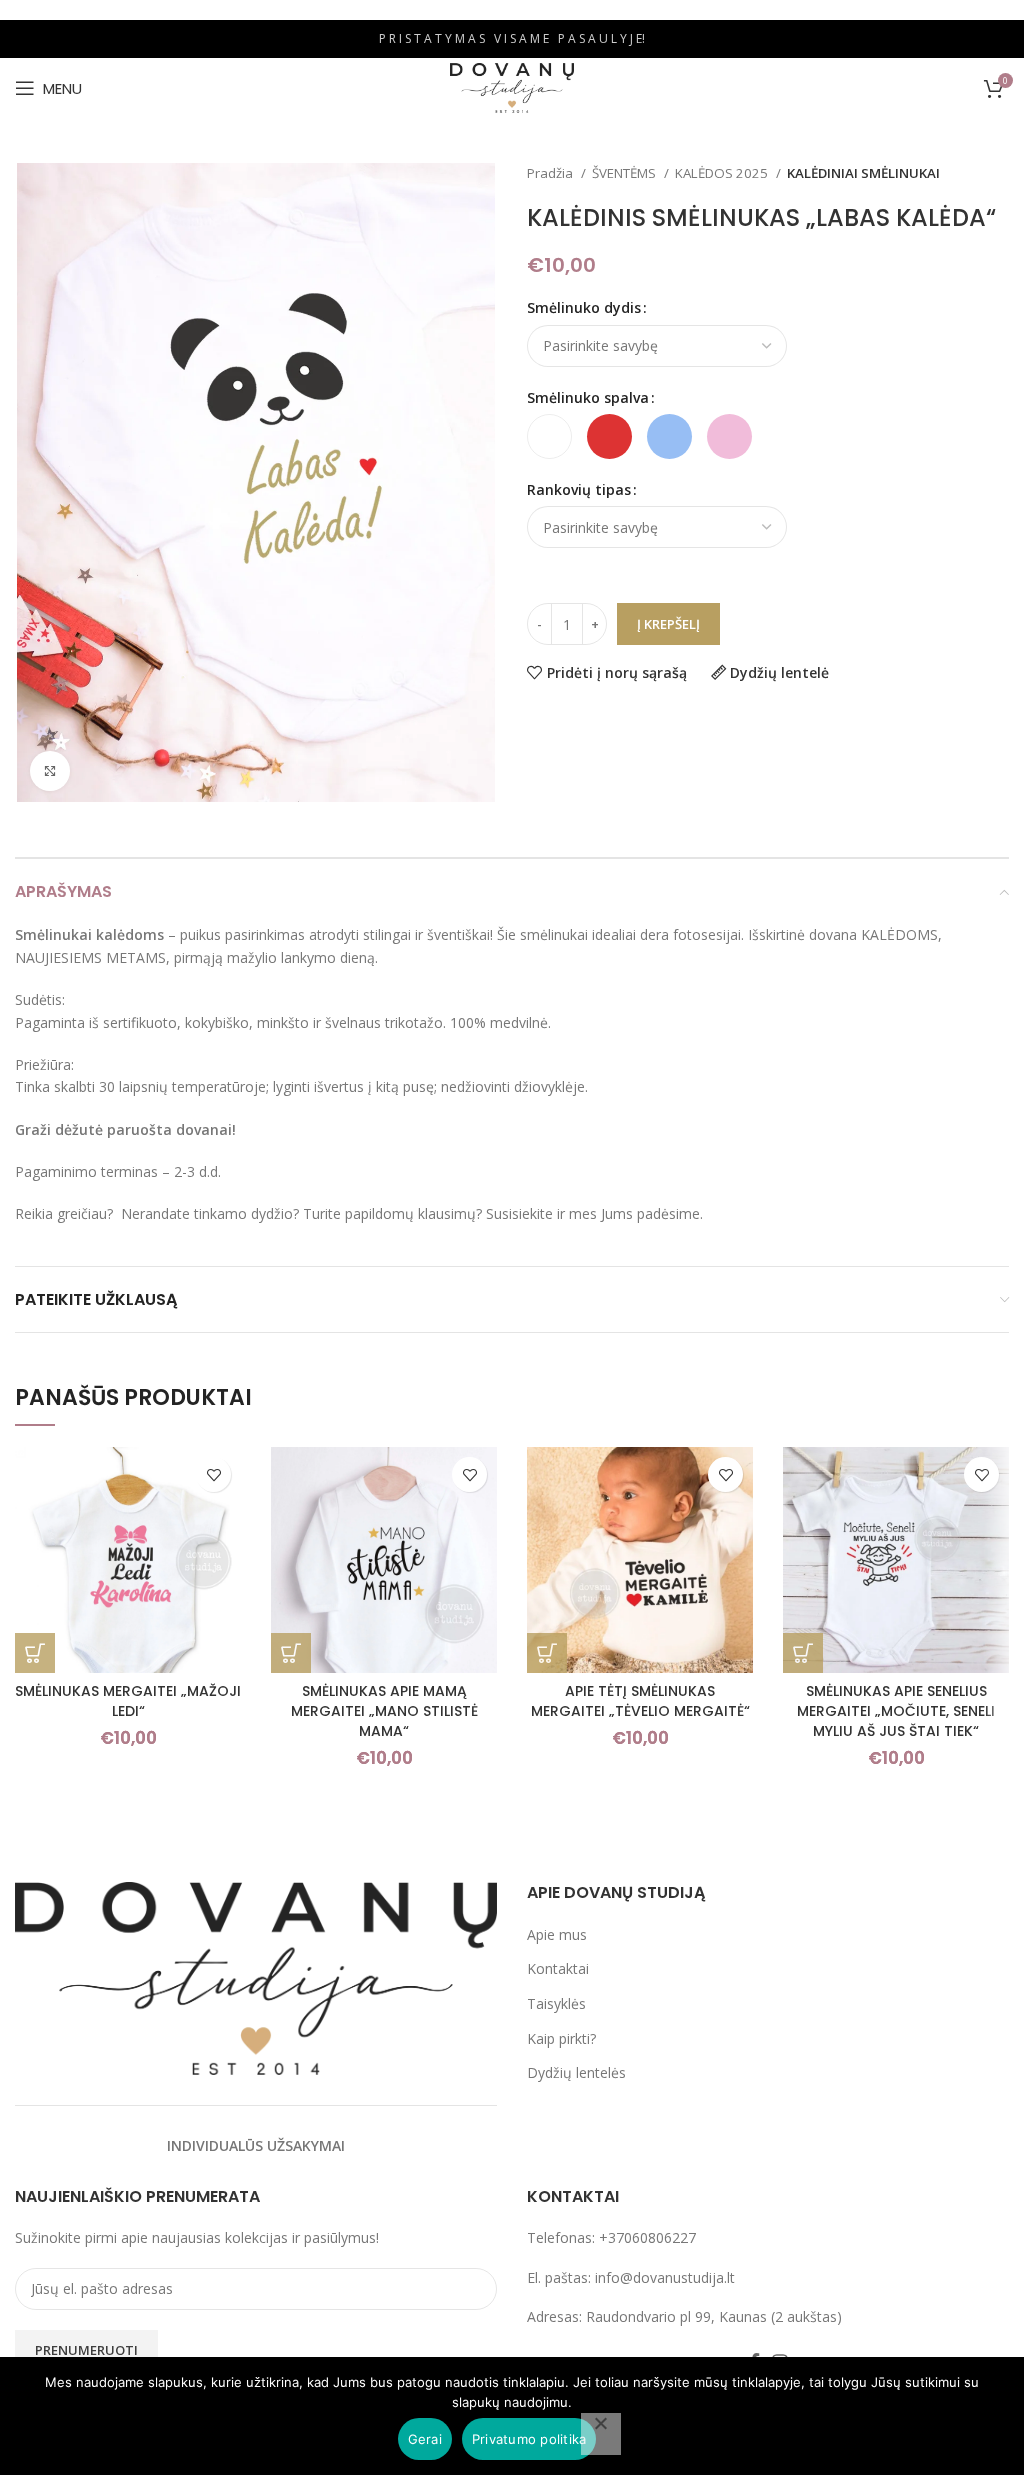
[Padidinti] (50, 771)
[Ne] (601, 2434)
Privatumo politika (529, 2439)
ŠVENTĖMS (625, 173)
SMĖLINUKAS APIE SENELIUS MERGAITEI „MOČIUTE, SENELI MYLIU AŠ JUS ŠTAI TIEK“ (896, 1710)
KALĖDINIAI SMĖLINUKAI (863, 173)
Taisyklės (556, 2003)
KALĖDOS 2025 (723, 173)
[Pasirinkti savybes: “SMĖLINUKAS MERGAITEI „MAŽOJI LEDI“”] (35, 1653)
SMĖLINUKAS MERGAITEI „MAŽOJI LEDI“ (128, 1701)
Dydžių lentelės (576, 2072)
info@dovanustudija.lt (665, 2277)
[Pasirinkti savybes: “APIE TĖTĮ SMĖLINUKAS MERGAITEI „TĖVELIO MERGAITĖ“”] (547, 1653)
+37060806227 (647, 2237)
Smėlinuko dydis (584, 307)
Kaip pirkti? (561, 2038)
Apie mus (557, 1934)
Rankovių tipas (579, 489)
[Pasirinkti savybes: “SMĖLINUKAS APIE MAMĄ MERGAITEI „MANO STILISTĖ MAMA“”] (291, 1653)
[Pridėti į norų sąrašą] (213, 1474)
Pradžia (551, 173)
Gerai (425, 2439)
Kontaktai (558, 1968)
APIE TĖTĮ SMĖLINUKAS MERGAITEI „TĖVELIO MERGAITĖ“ (640, 1701)
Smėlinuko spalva (588, 397)
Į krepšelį (668, 624)
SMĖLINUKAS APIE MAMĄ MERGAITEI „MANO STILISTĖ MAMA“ (384, 1710)
